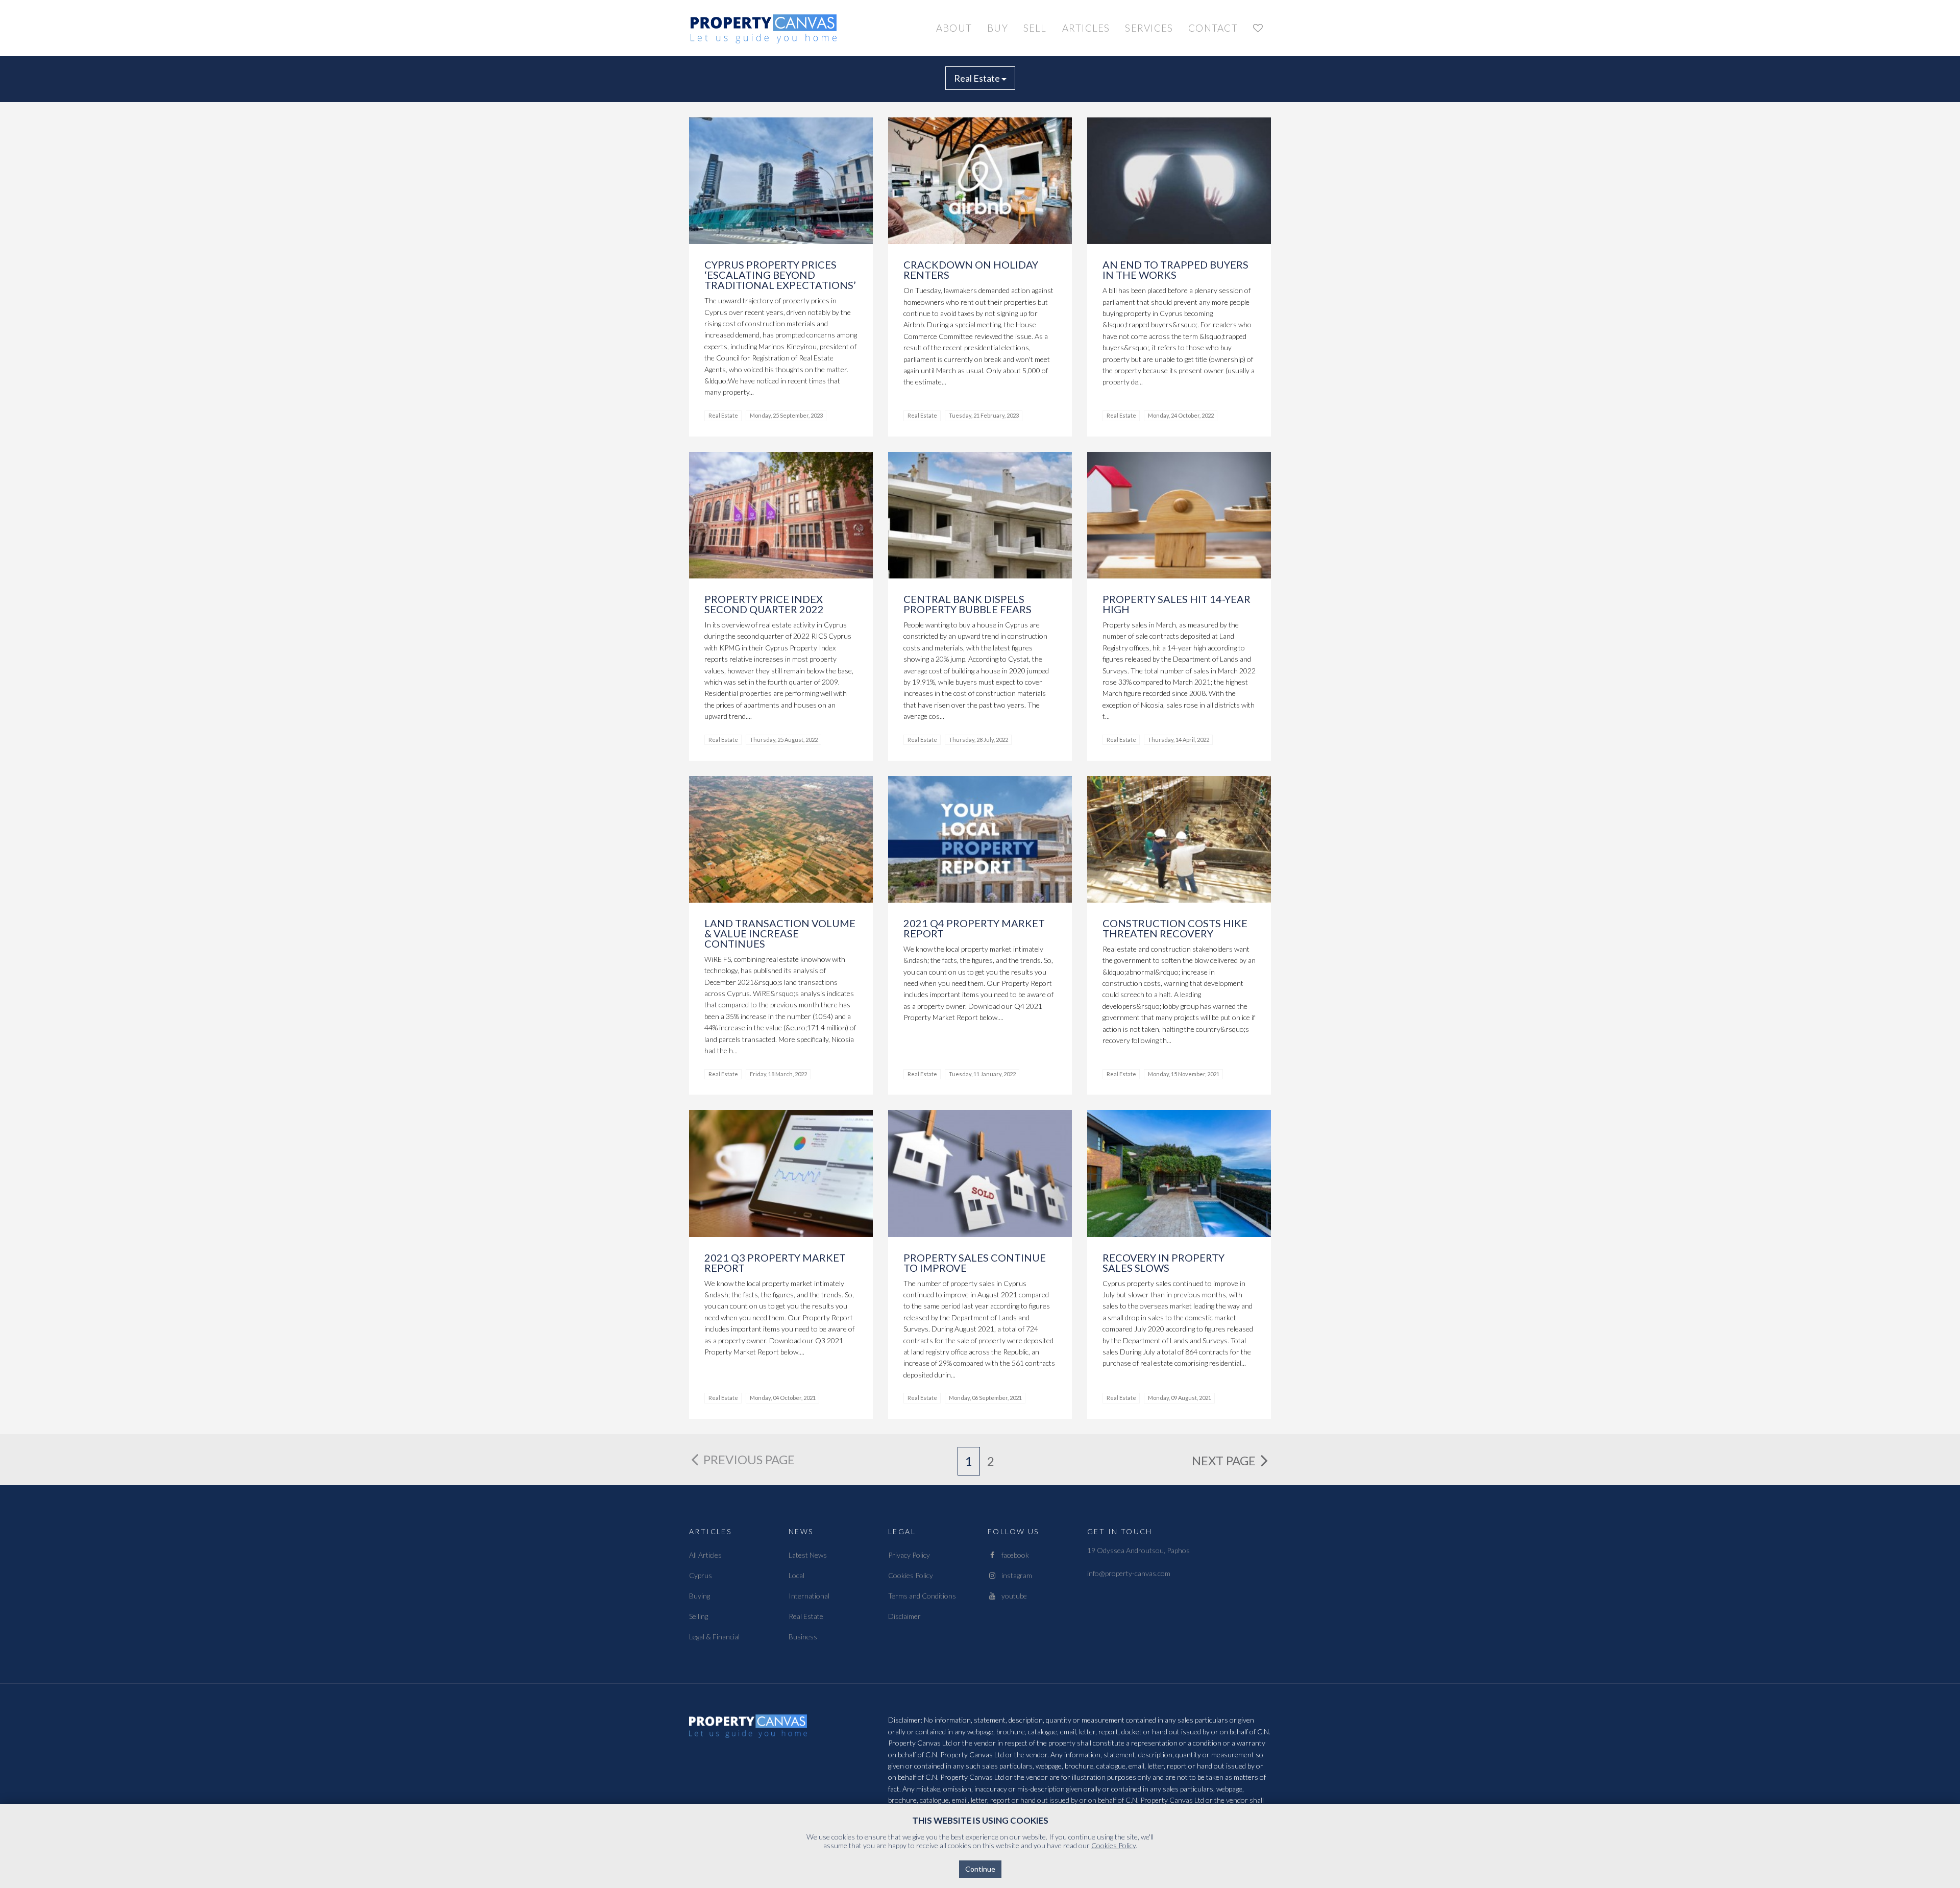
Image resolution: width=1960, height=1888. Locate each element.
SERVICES (1149, 28)
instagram (1014, 1575)
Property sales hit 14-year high (1177, 604)
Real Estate (978, 78)
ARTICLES (1086, 28)
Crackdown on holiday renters (971, 270)
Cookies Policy (911, 1575)
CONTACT (1213, 28)
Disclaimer (904, 1616)
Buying (700, 1596)
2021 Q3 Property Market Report (775, 1263)
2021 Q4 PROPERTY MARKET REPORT (974, 928)
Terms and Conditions (922, 1596)
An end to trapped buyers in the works (1175, 270)
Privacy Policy (909, 1555)
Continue (980, 1869)
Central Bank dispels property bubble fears (967, 604)
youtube (1012, 1596)
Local (797, 1575)
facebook (1013, 1555)
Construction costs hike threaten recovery (1175, 928)
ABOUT (954, 28)
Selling (699, 1616)
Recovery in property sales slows (1163, 1263)
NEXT (1224, 1460)
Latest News (808, 1555)
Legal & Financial (714, 1637)
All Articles (705, 1555)
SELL (1035, 28)
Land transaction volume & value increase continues (780, 933)
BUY (998, 28)
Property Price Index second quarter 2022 (764, 604)
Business (803, 1637)
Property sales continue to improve (975, 1263)
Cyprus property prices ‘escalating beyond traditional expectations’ (780, 275)
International (809, 1596)
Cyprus (701, 1575)
